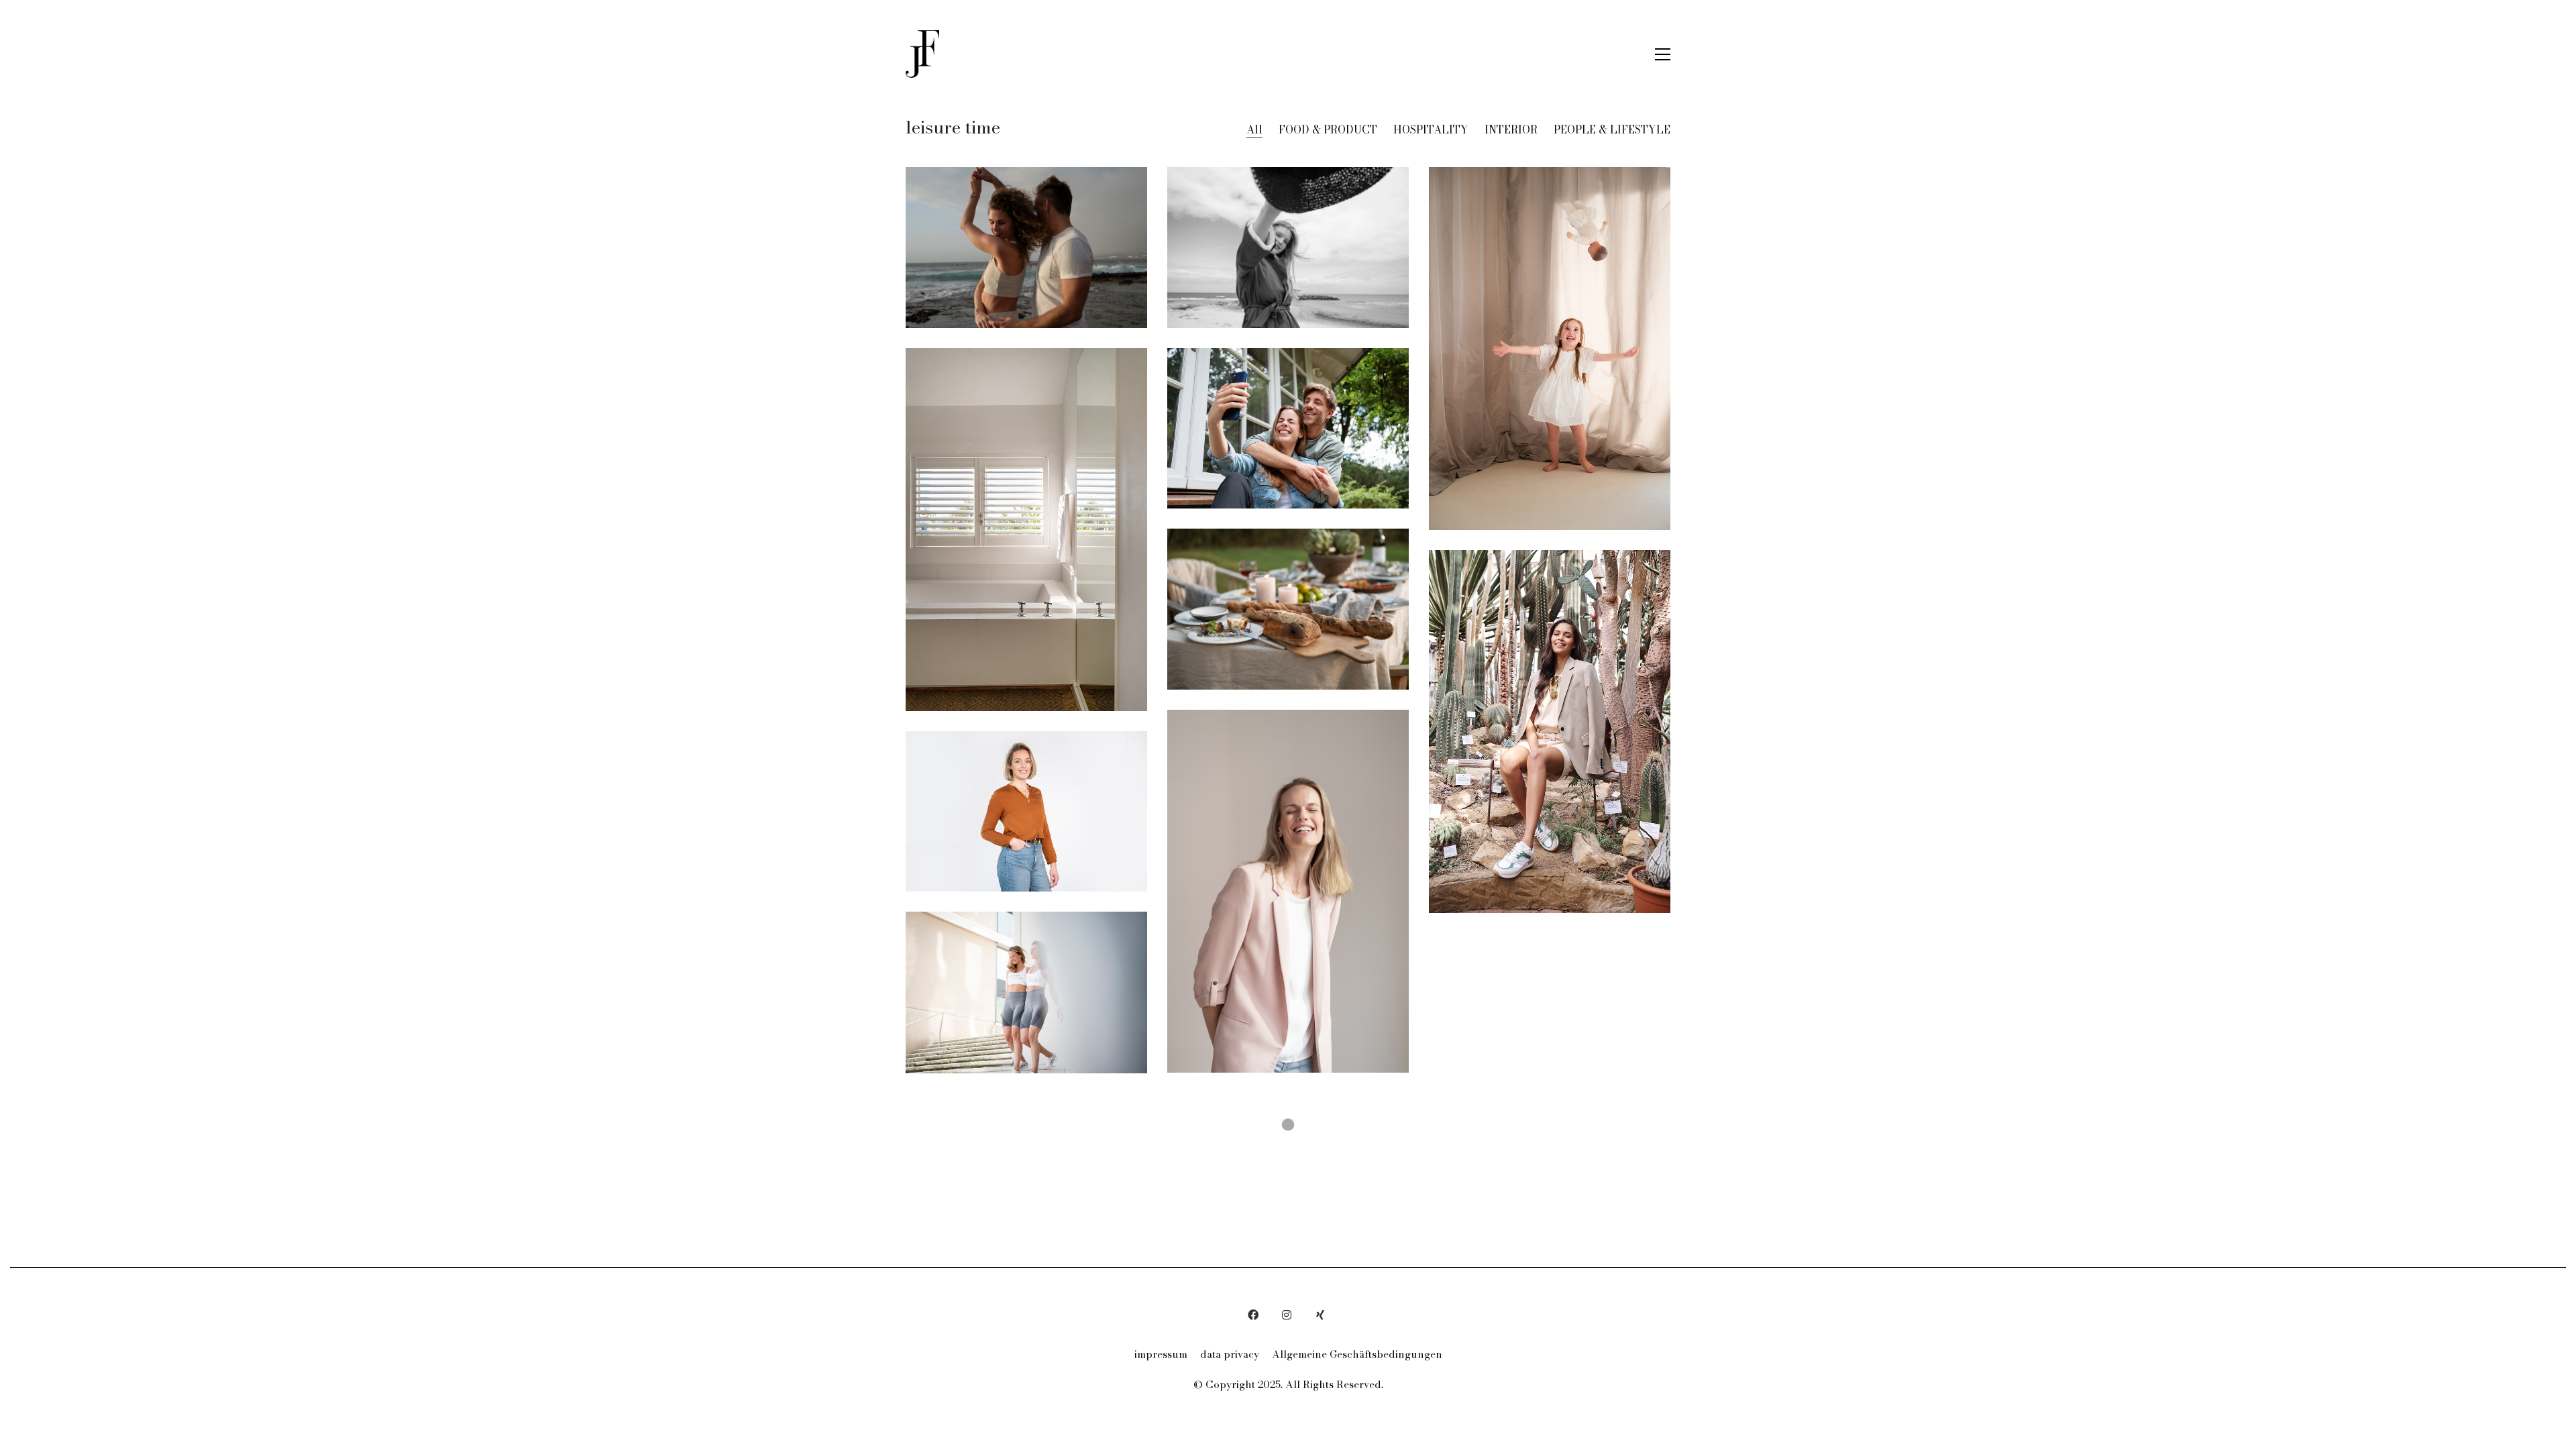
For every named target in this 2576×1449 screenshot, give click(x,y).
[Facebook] (1253, 1315)
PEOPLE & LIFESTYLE (1612, 130)
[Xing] (1320, 1315)
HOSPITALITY (1431, 130)
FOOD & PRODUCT (1328, 130)
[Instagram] (1287, 1315)
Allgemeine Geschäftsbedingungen (1357, 1354)
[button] (1663, 54)
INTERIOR (1511, 130)
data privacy (1230, 1354)
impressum (1161, 1354)
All (1254, 130)
